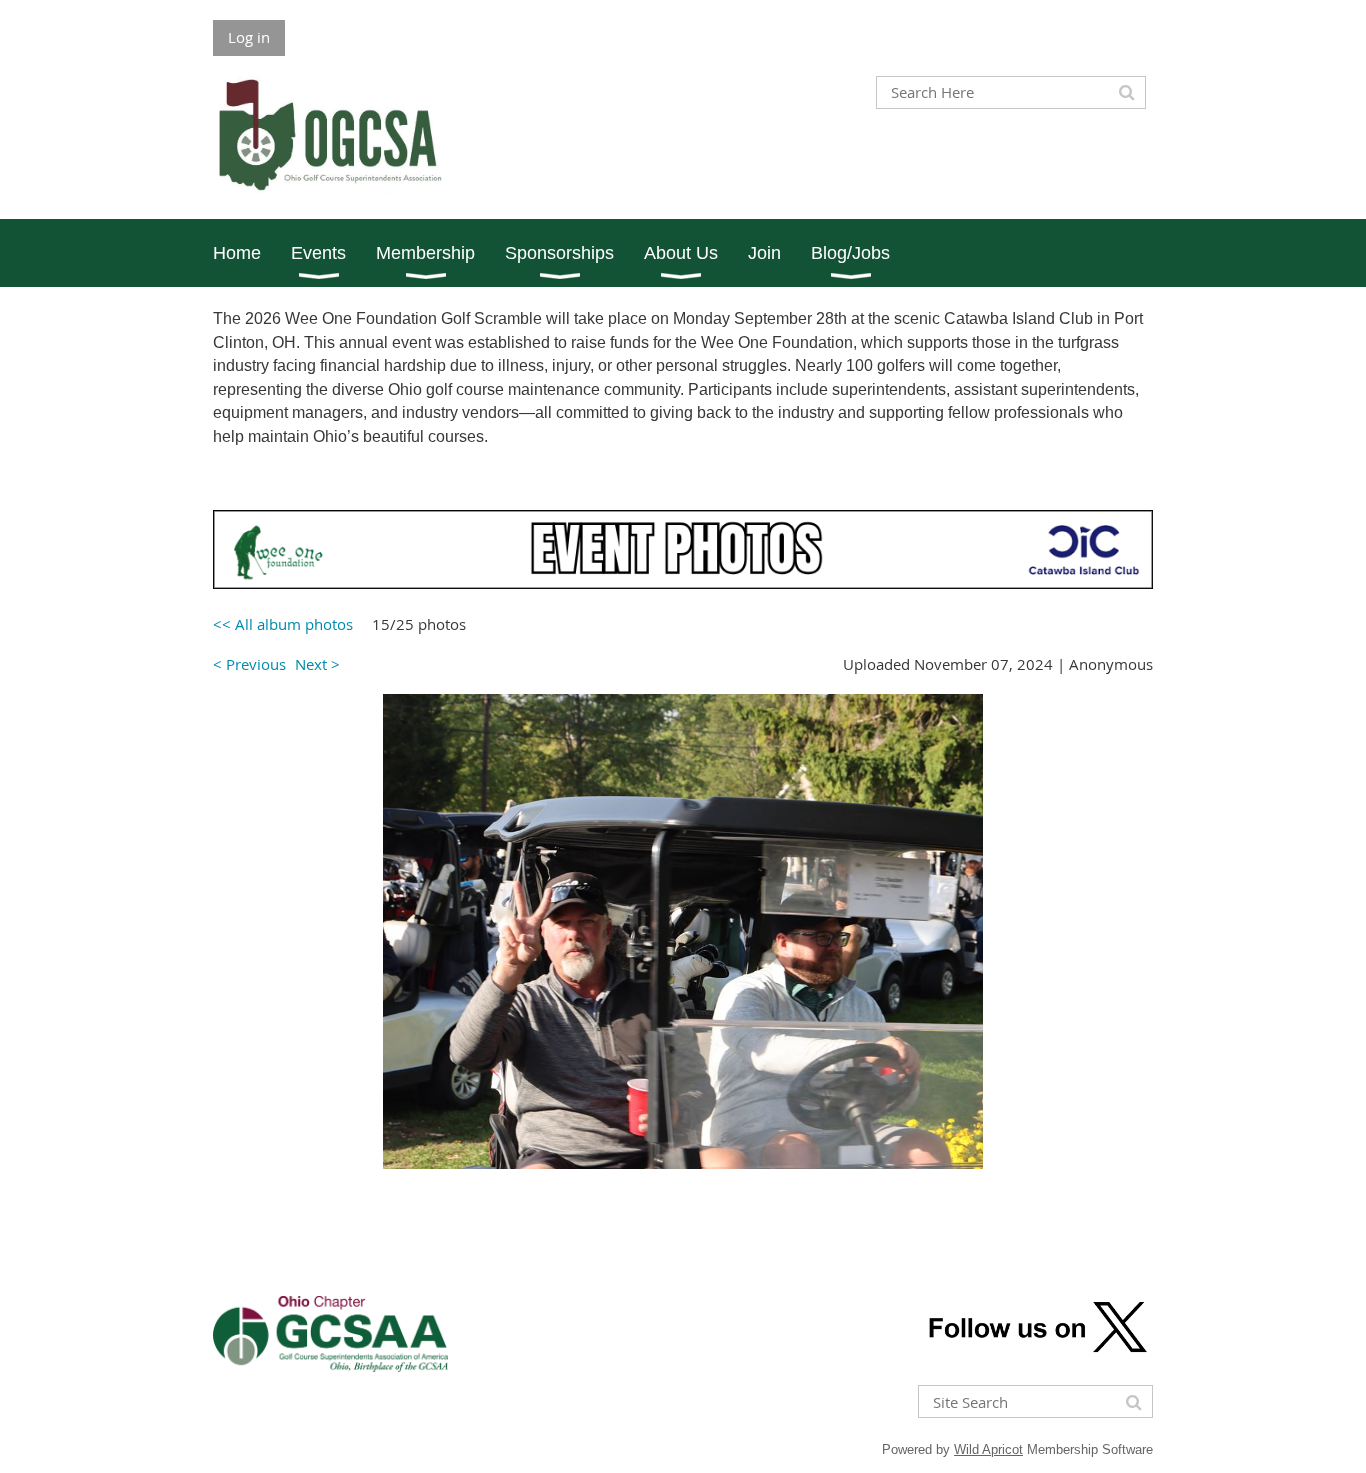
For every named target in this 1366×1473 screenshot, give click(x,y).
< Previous (249, 664)
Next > (317, 664)
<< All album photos (283, 624)
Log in (249, 37)
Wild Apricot (988, 1449)
